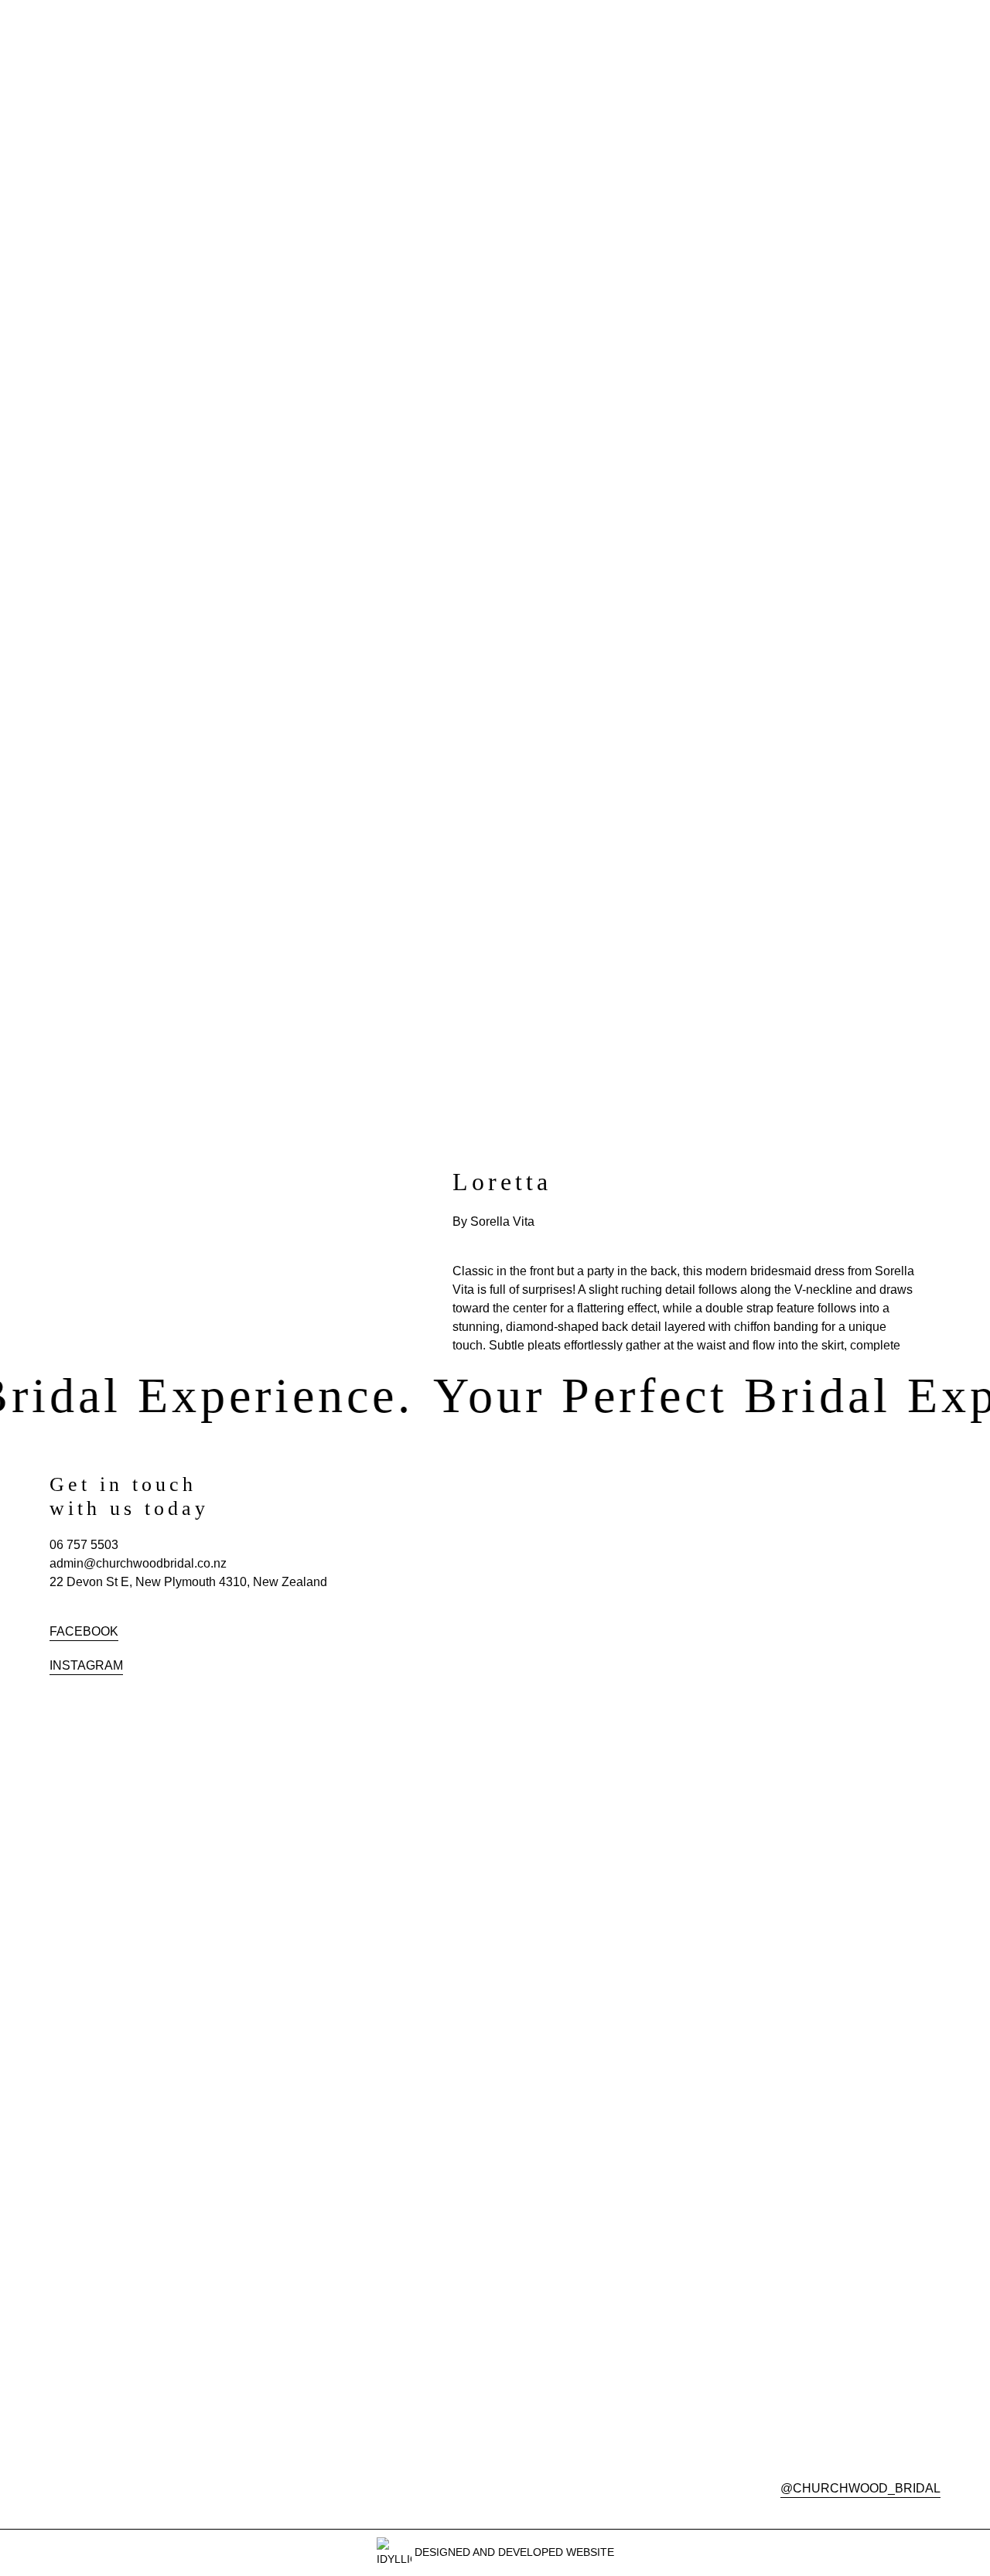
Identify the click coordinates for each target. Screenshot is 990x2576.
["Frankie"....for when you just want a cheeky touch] (858, 1547)
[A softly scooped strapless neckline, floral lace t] (511, 1703)
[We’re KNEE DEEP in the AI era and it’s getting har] (858, 2028)
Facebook (84, 1631)
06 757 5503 (84, 1545)
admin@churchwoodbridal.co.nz (138, 1563)
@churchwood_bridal (860, 2488)
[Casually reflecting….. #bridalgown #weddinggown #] (684, 1528)
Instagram (86, 1665)
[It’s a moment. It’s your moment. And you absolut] (511, 1537)
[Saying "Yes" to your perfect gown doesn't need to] (684, 1749)
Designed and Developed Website (513, 2552)
